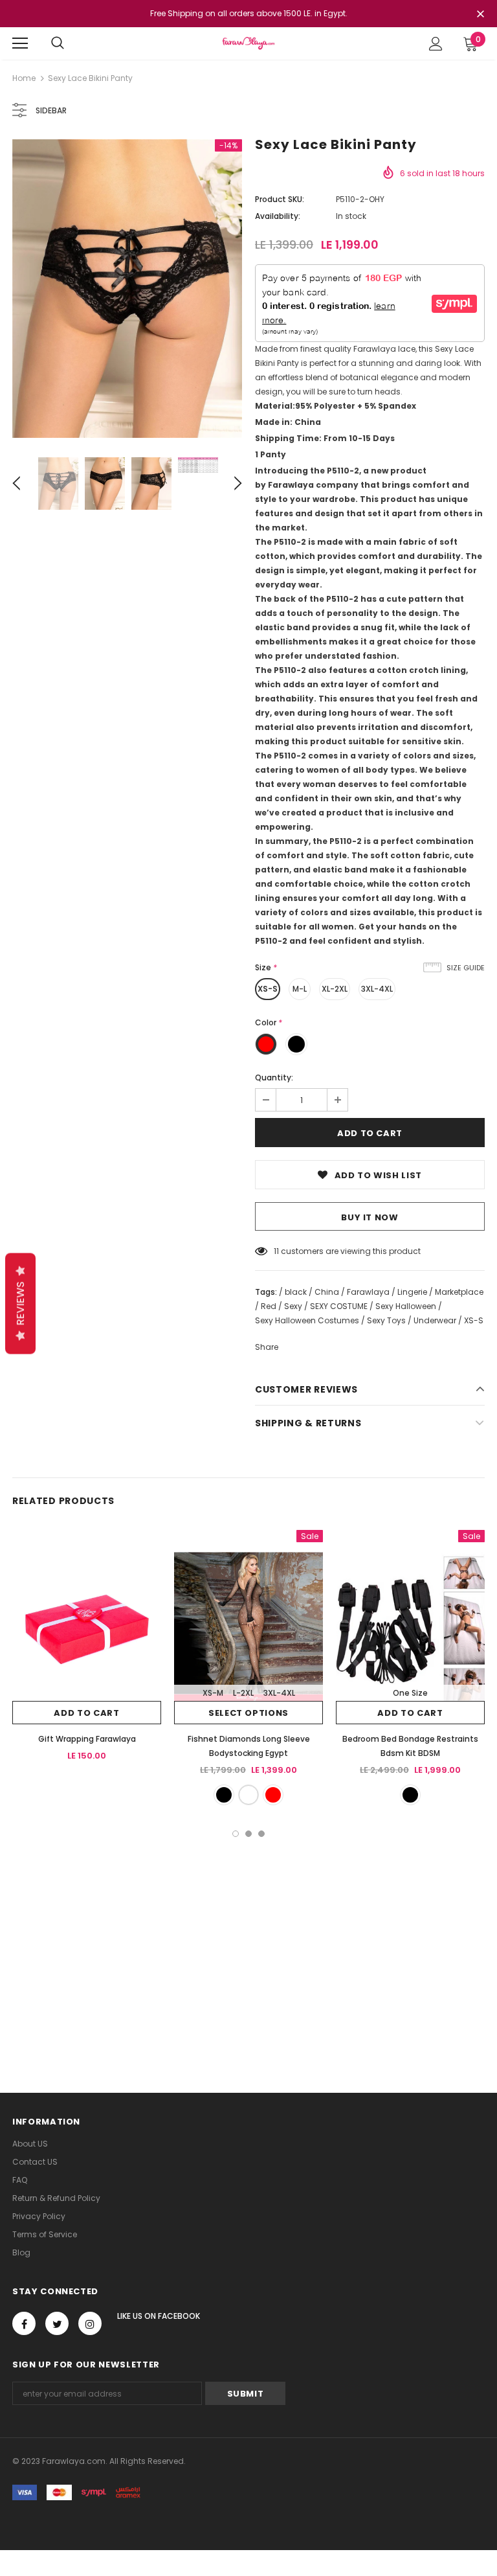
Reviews (20, 1303)
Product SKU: (280, 199)
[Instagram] (90, 2323)
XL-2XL (335, 989)
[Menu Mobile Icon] (20, 43)
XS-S (268, 989)
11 (276, 1251)
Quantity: (274, 1077)
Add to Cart (86, 1713)
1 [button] (236, 1834)
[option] (127, 289)
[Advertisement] (248, 1934)
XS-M (213, 1693)
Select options (248, 1713)
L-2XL (243, 1693)
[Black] (224, 1795)
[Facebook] (24, 2323)
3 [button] (261, 1834)
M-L (300, 989)
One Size (410, 1693)
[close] (480, 15)
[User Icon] (436, 44)
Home (24, 78)
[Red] (273, 1795)
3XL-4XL (377, 989)
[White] (248, 1795)
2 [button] (248, 1834)
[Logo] (248, 43)
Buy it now (370, 1217)
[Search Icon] (58, 43)
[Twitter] (57, 2323)
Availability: (278, 216)
